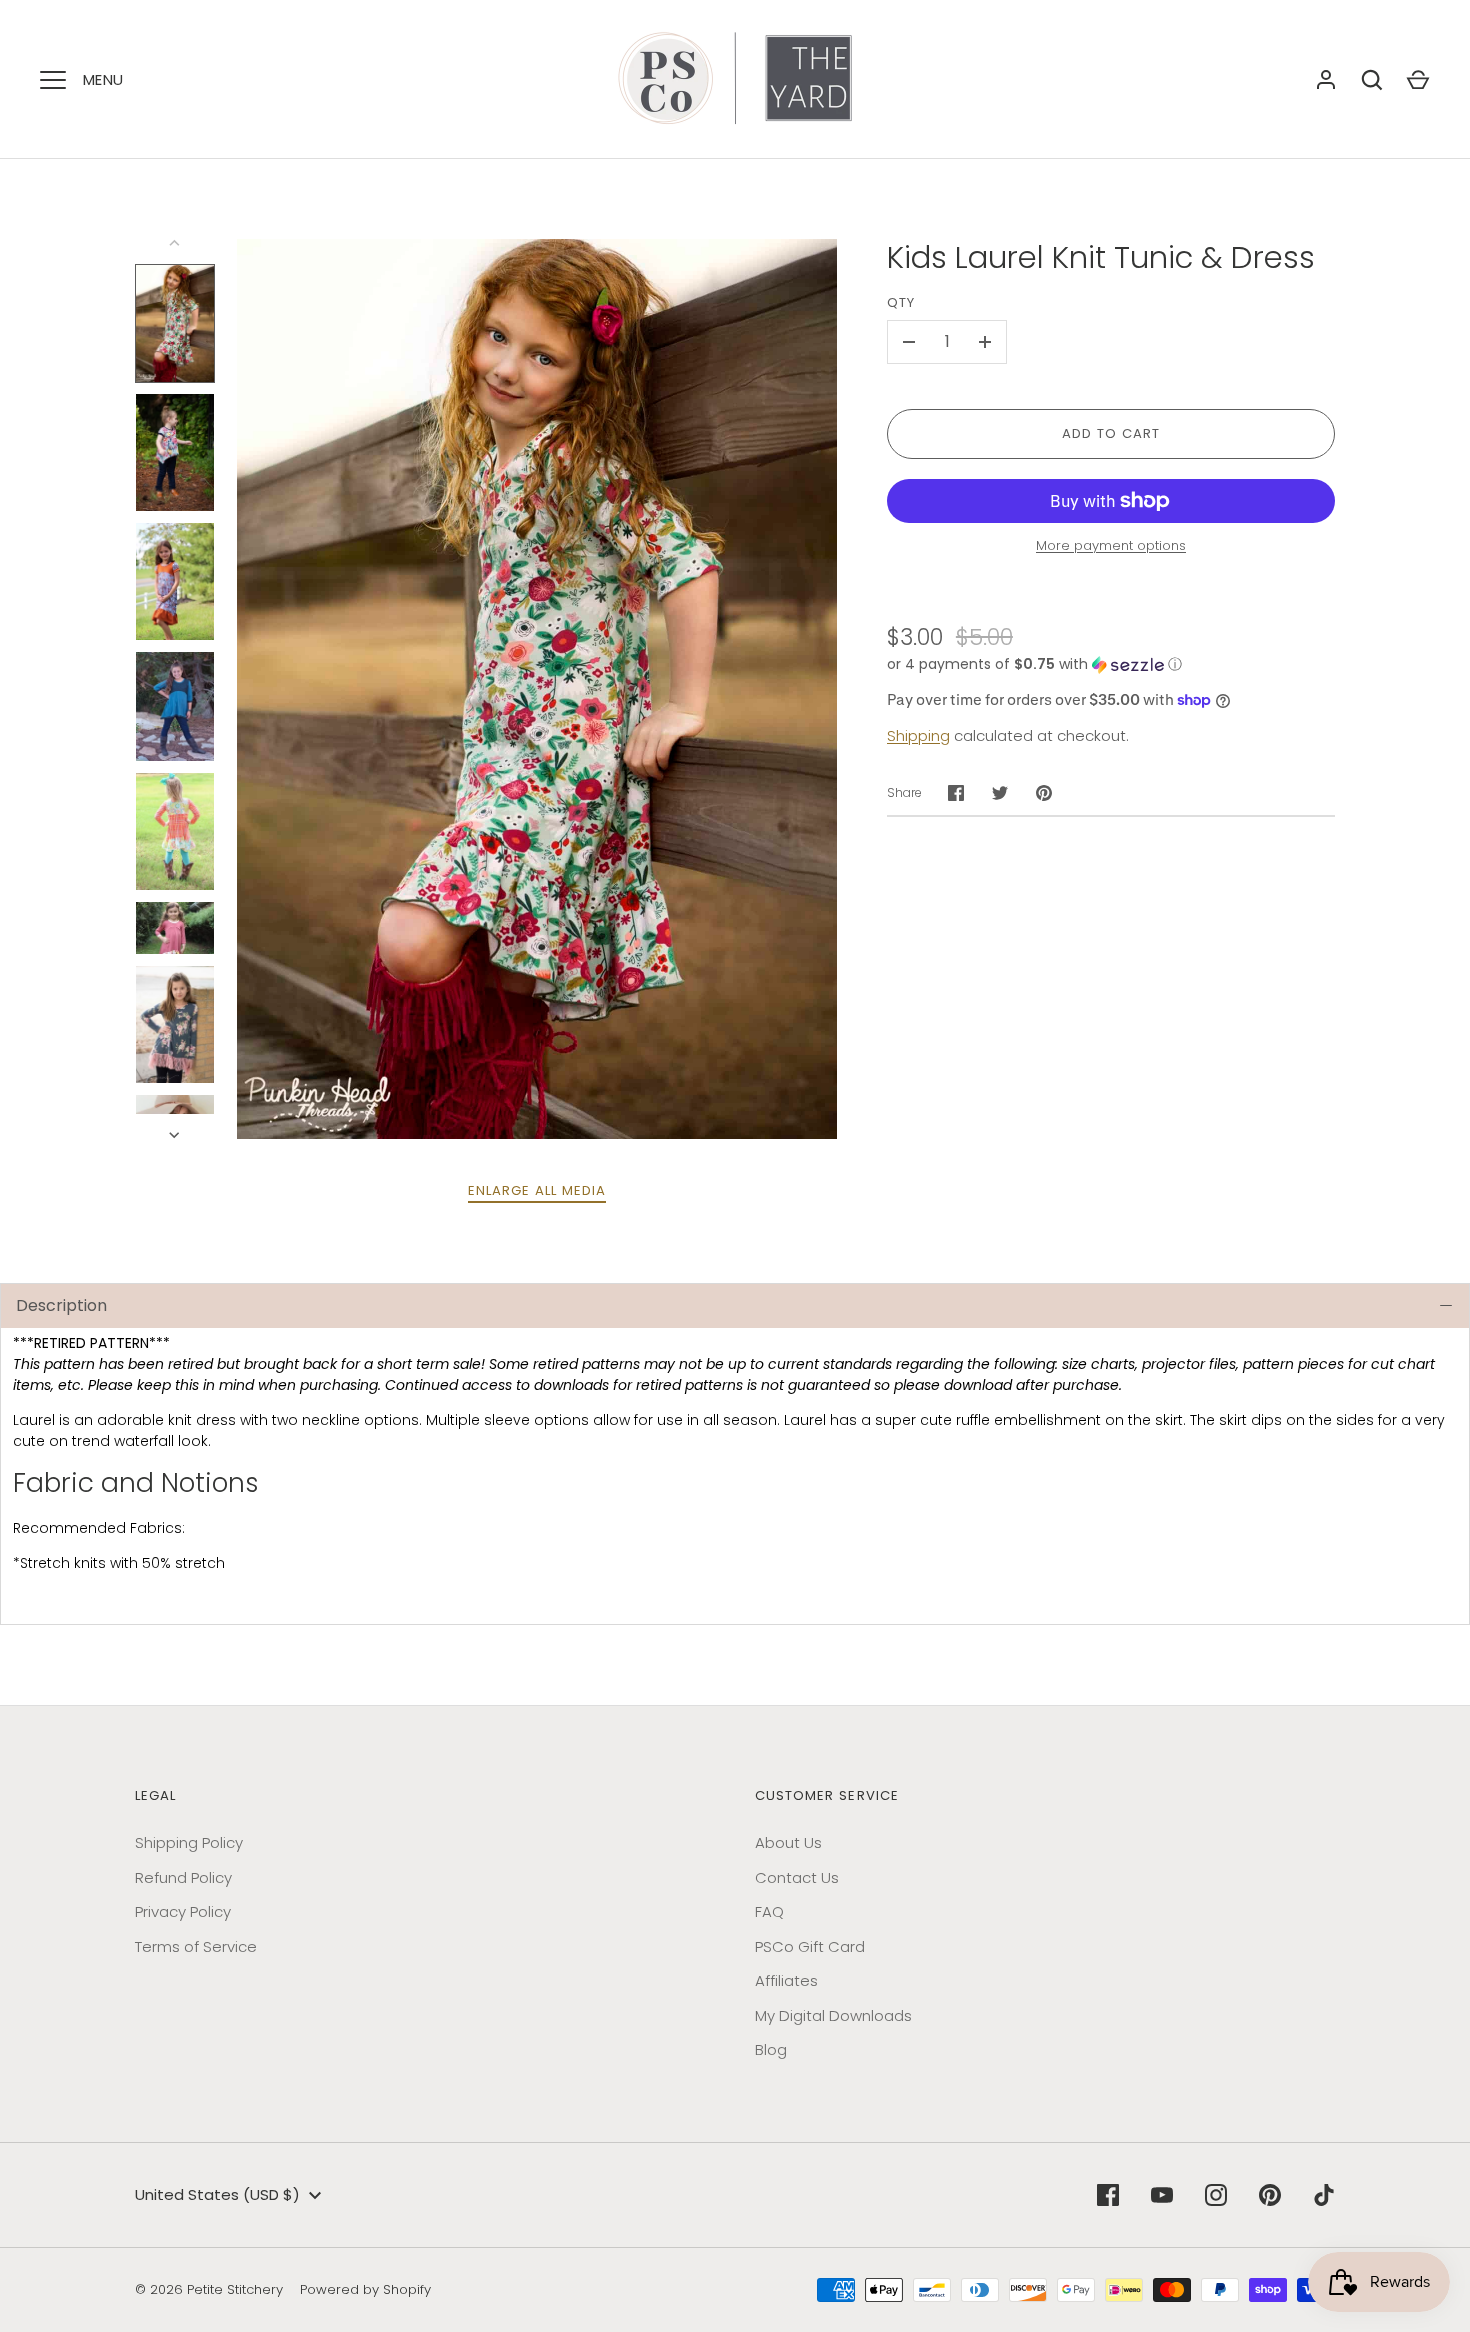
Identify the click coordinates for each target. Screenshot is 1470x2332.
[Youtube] (1162, 2195)
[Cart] (1418, 80)
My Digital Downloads (833, 2015)
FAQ (769, 1911)
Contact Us (797, 1877)
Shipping (918, 735)
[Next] (176, 1135)
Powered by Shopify (365, 2289)
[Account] (1326, 80)
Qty (901, 302)
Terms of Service (196, 1946)
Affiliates (786, 1980)
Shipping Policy (189, 1842)
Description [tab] (61, 1305)
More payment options (1111, 545)
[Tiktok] (1324, 2195)
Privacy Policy (183, 1911)
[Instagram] (1216, 2195)
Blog (771, 2049)
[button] (1111, 664)
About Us (788, 1842)
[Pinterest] (1270, 2195)
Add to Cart (1111, 433)
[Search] (1372, 80)
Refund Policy (183, 1877)
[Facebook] (1108, 2195)
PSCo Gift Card (810, 1946)
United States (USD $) (217, 2194)
